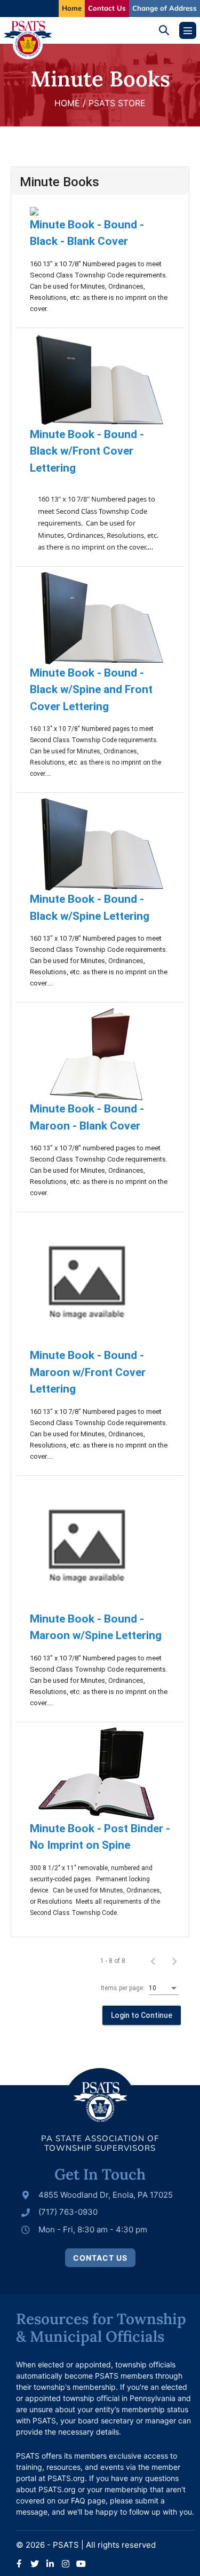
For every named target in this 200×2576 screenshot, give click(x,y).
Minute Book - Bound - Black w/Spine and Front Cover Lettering (91, 690)
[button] (168, 30)
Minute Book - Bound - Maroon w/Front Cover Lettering (88, 1372)
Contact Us (107, 8)
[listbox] (164, 1989)
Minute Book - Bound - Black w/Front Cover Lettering (87, 451)
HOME (67, 103)
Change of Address (165, 8)
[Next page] (174, 1961)
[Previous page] (153, 1961)
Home (72, 8)
